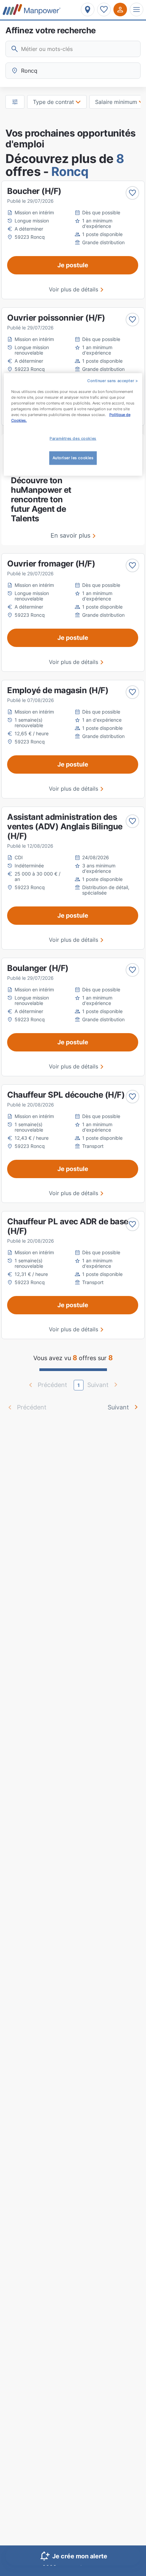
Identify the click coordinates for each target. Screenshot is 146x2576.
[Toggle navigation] (136, 10)
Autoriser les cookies (73, 458)
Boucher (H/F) (34, 191)
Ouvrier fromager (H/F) (51, 564)
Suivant (118, 1407)
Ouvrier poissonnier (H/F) (56, 318)
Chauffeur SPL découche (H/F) (66, 1095)
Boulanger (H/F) (38, 968)
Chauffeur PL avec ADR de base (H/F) (68, 1226)
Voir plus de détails (74, 289)
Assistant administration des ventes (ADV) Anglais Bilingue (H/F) (65, 826)
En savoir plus (70, 535)
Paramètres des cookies (73, 438)
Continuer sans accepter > (113, 380)
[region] (73, 424)
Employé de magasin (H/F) (58, 690)
